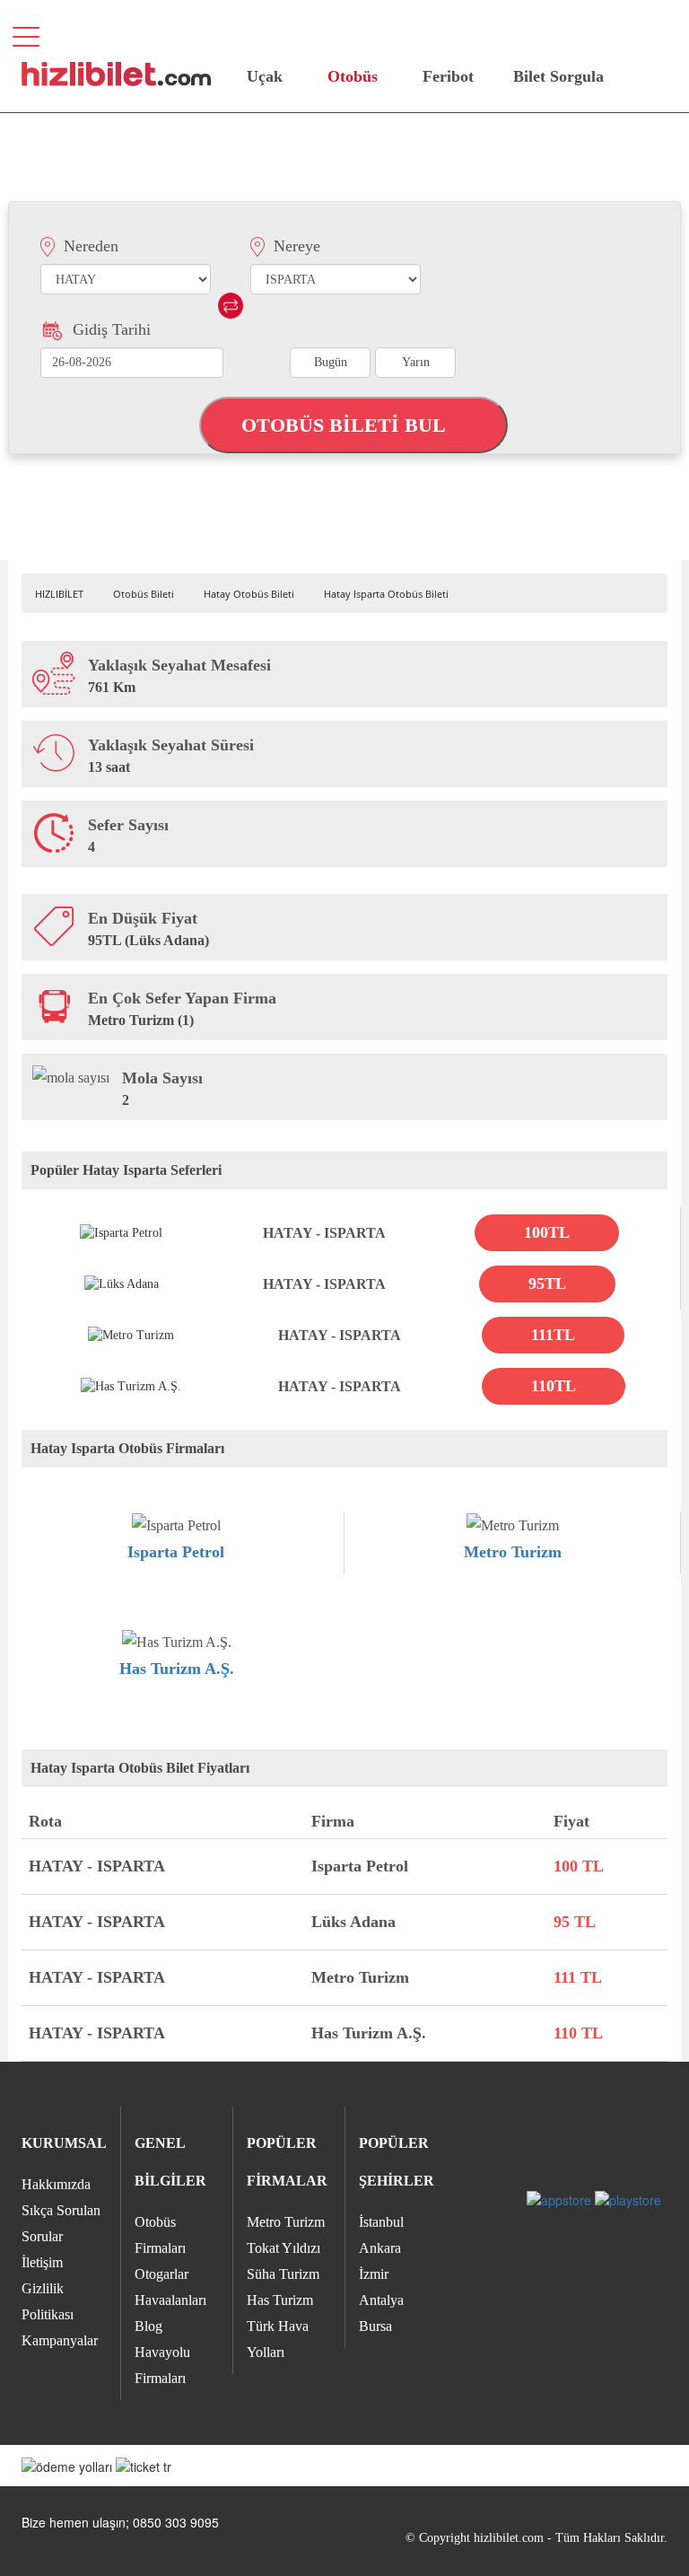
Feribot (448, 76)
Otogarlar (161, 2274)
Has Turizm (280, 2300)
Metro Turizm (513, 1552)
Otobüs (353, 76)
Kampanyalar (60, 2340)
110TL (554, 1386)
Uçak (265, 76)
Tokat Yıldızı (283, 2248)
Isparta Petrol (176, 1552)
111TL (553, 1335)
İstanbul (381, 2222)
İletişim (42, 2262)
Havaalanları (170, 2300)
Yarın (416, 362)
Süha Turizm (283, 2274)
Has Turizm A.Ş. (177, 1669)
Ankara (380, 2248)
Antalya (381, 2300)
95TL (547, 1284)
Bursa (375, 2326)
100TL (547, 1232)
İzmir (374, 2274)
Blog (148, 2326)
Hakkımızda (56, 2184)
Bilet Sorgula (556, 76)
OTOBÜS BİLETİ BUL (346, 425)
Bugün (331, 362)
